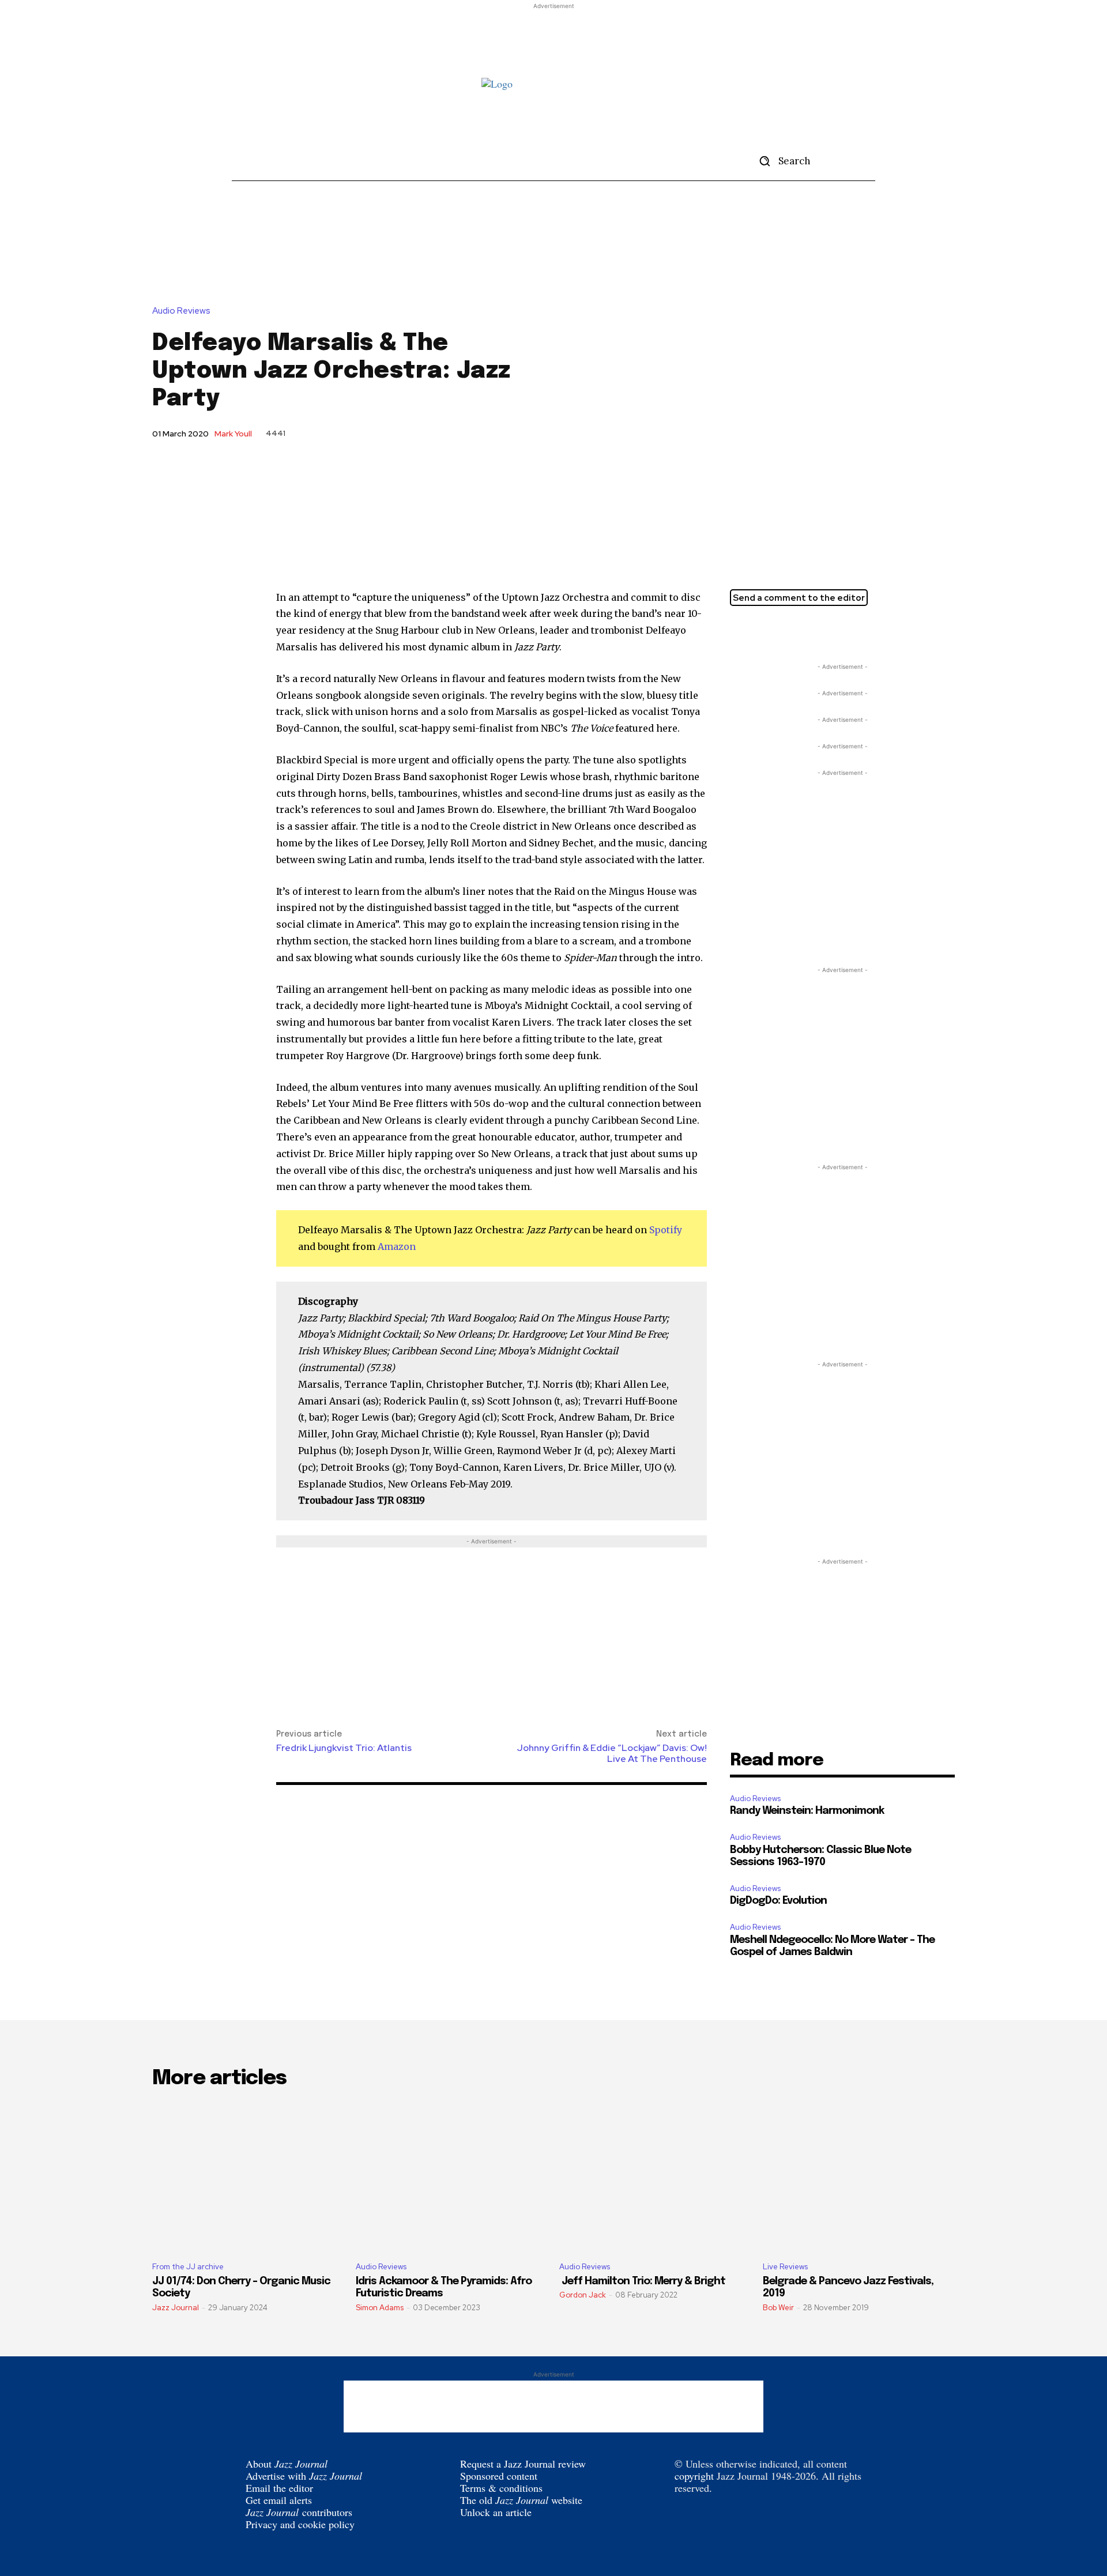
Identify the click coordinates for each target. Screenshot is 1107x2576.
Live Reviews (785, 2267)
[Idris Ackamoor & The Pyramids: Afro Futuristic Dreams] (452, 2176)
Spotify (666, 1230)
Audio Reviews (181, 311)
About (287, 2464)
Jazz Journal (176, 2308)
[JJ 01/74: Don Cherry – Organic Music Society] (248, 2176)
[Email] (795, 632)
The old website (521, 2500)
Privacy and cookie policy (300, 2524)
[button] (781, 161)
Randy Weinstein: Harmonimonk (807, 1811)
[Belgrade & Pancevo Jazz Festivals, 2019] (859, 2176)
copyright (694, 2476)
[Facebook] (768, 632)
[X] (741, 632)
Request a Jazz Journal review (523, 2464)
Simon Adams (380, 2308)
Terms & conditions (501, 2488)
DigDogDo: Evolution (778, 1901)
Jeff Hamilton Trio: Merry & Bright (642, 2281)
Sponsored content (499, 2476)
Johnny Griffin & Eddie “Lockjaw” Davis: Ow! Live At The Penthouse (612, 1753)
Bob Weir (778, 2308)
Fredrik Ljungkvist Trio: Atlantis (344, 1748)
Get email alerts (279, 2500)
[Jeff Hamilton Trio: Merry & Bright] (655, 2176)
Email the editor (279, 2488)
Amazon (397, 1246)
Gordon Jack (583, 2295)
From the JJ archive (188, 2267)
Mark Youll (233, 434)
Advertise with (304, 2476)
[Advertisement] (553, 38)
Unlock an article (496, 2512)
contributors (299, 2512)
